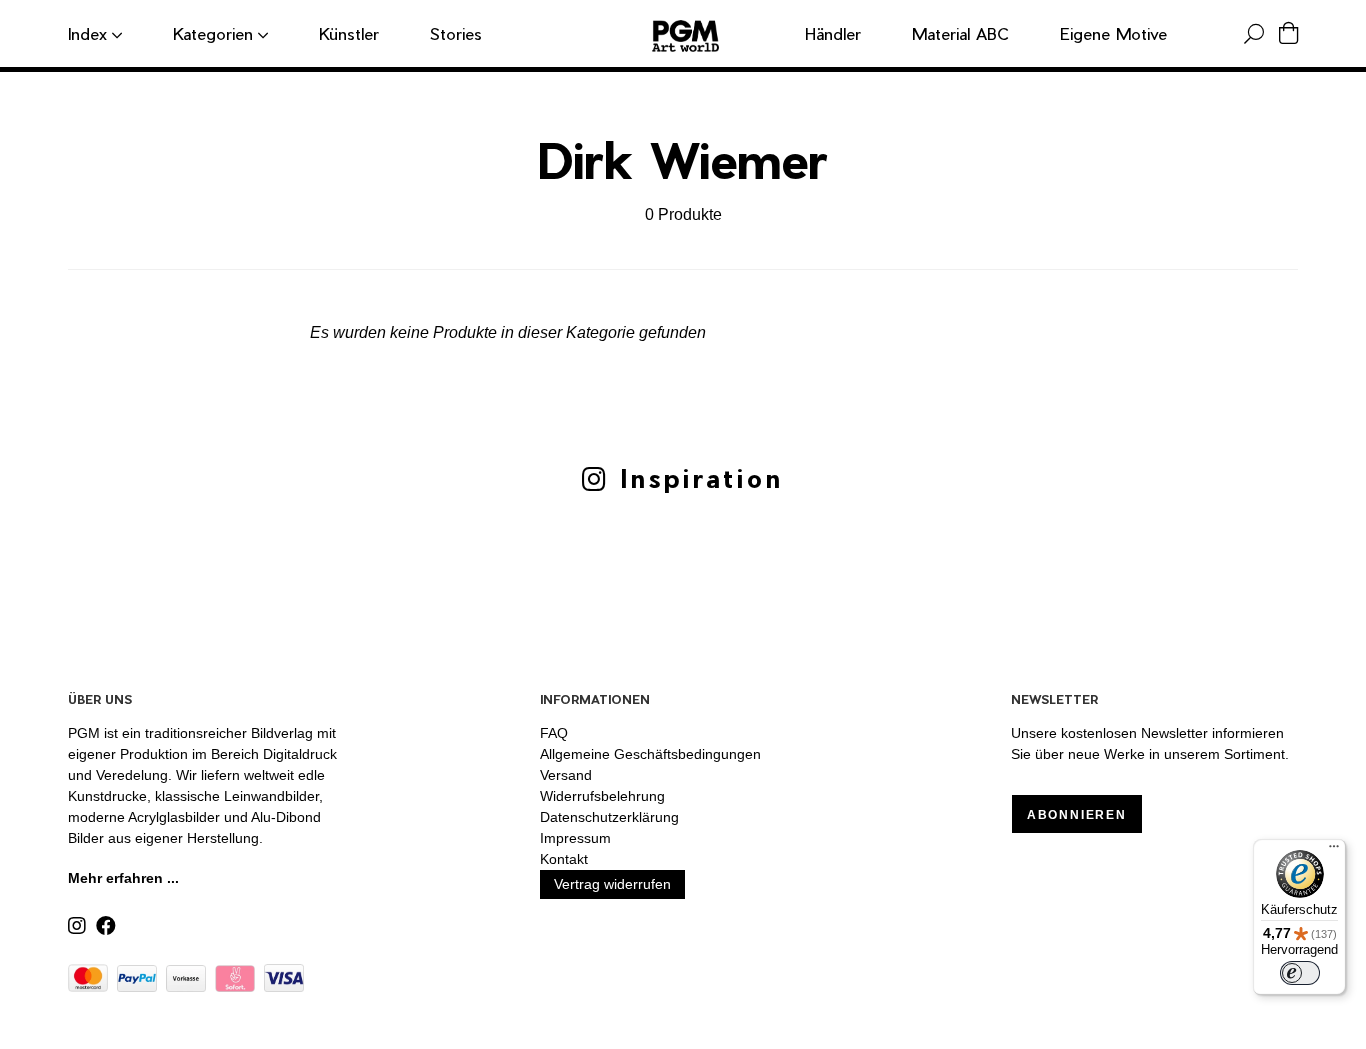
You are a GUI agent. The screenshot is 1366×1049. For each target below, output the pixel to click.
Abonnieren (1077, 815)
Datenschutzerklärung (609, 817)
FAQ (554, 733)
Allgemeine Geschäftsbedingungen (650, 754)
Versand (566, 775)
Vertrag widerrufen (612, 884)
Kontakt (564, 859)
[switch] (1300, 973)
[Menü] (1334, 851)
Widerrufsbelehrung (602, 796)
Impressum (575, 838)
